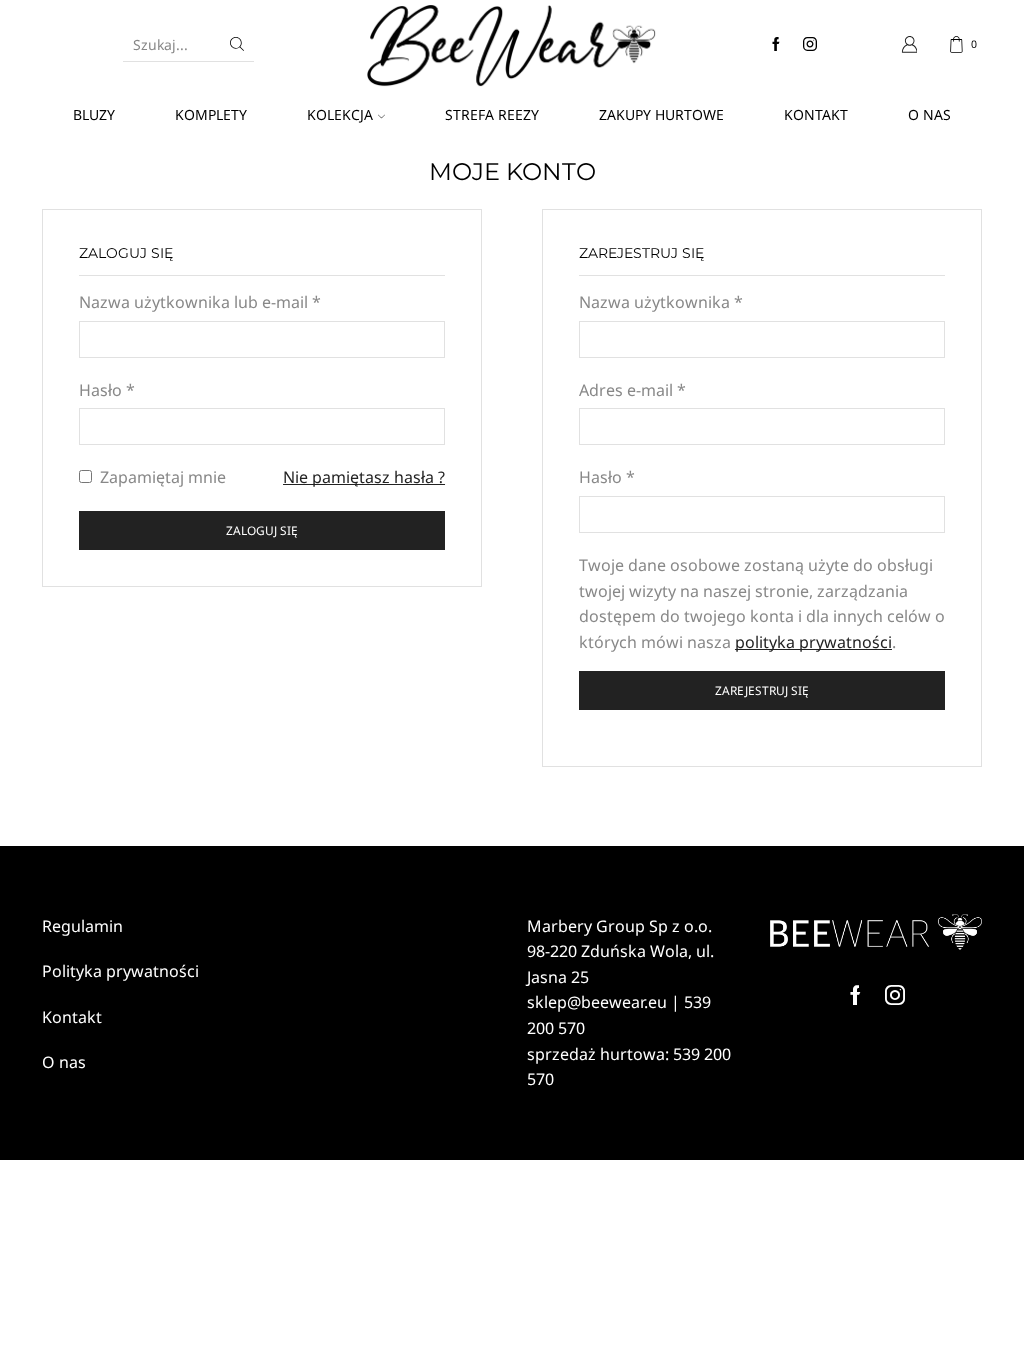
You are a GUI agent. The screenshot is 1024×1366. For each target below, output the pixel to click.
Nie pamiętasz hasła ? (364, 477)
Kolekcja (340, 114)
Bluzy (94, 114)
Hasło (107, 390)
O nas (929, 114)
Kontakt (816, 114)
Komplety (211, 114)
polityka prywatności (813, 642)
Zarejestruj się (762, 690)
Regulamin (82, 926)
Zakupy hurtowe (661, 114)
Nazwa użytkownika (661, 302)
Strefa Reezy (492, 114)
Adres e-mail (632, 390)
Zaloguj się (262, 530)
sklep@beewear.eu (597, 1002)
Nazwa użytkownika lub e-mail (200, 302)
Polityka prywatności (120, 971)
